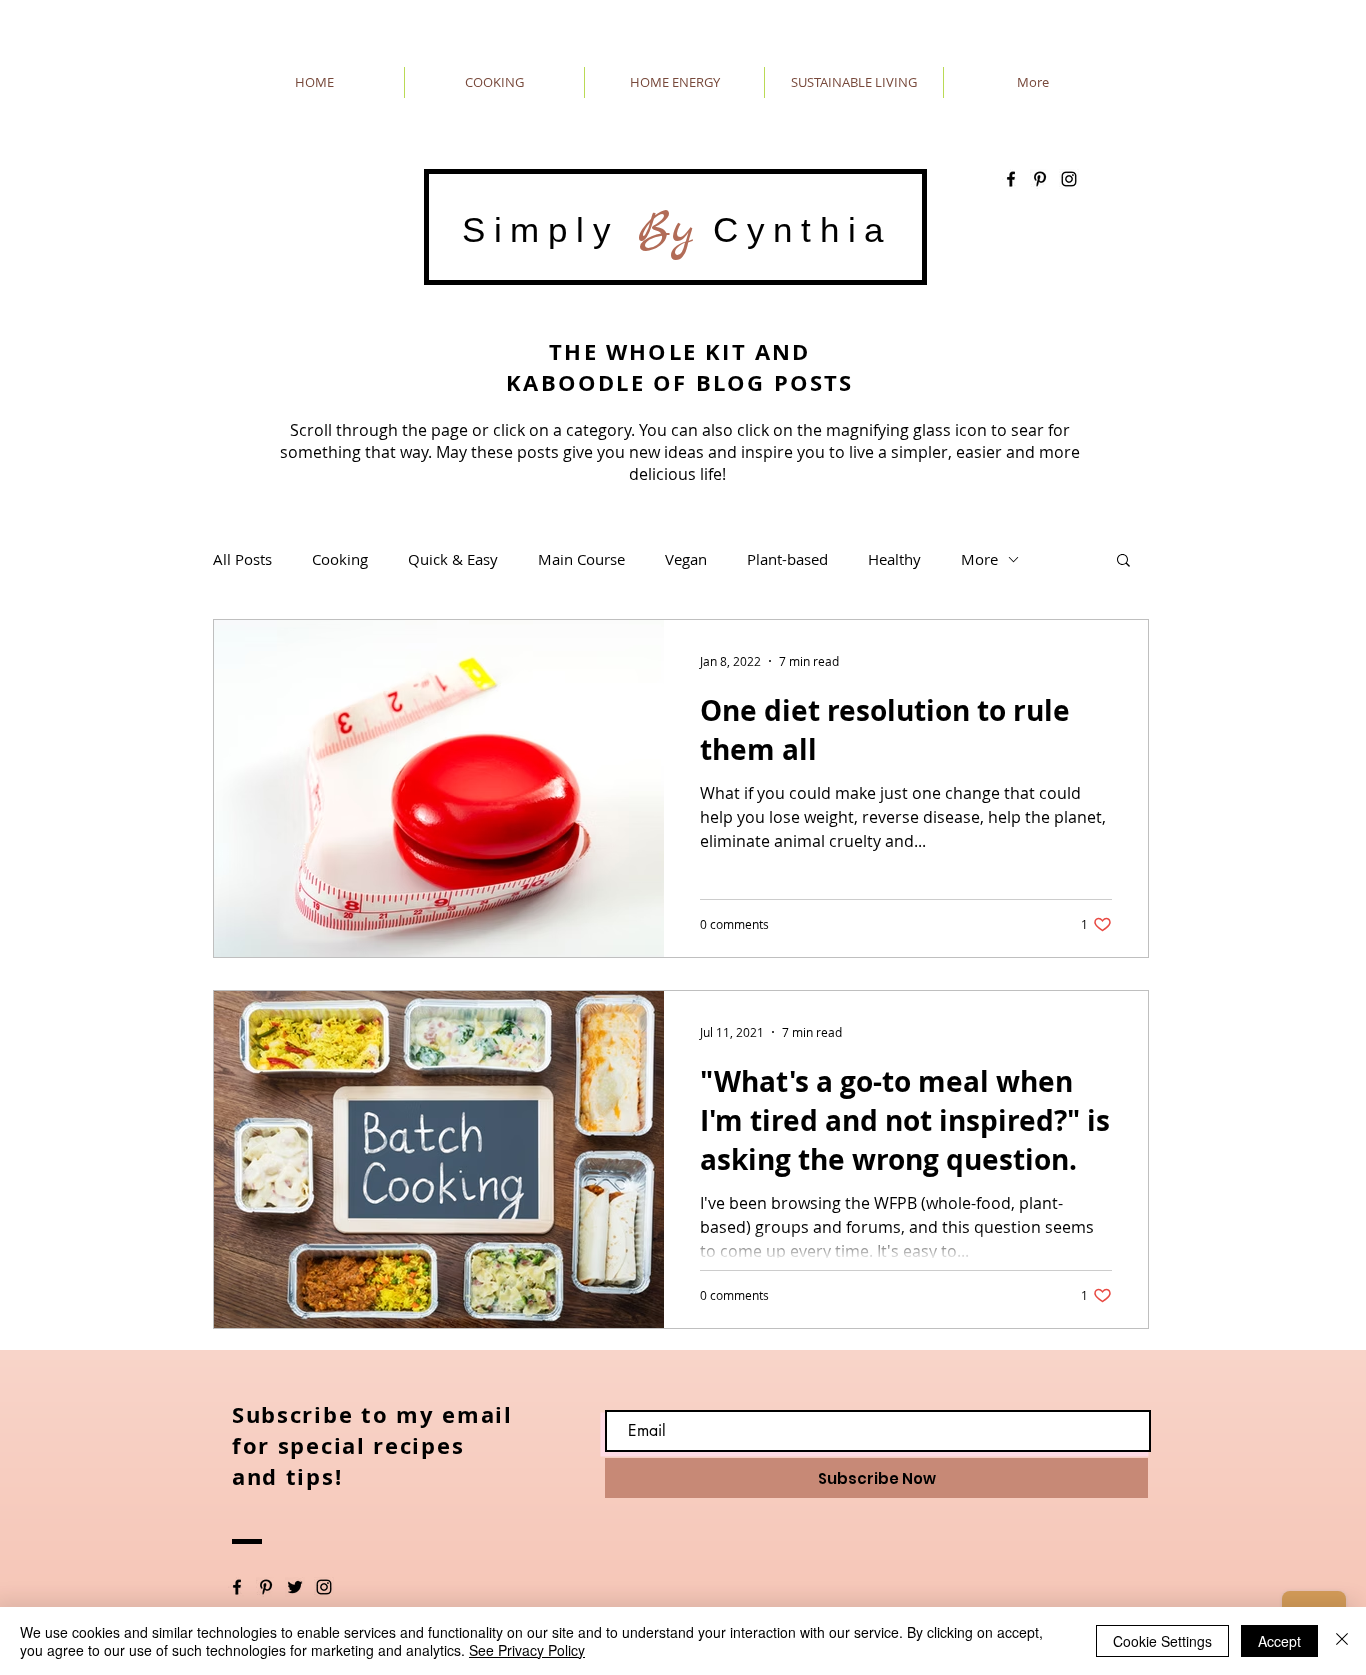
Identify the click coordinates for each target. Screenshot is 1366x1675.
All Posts (242, 559)
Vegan (686, 559)
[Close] (1342, 1641)
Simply (550, 229)
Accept (1279, 1641)
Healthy (894, 559)
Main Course (581, 559)
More (979, 559)
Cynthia (793, 229)
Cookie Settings (1162, 1641)
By (666, 230)
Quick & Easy (453, 559)
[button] (1123, 561)
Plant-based (787, 559)
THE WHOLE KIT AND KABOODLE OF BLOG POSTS (679, 367)
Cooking (340, 559)
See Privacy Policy (527, 1650)
